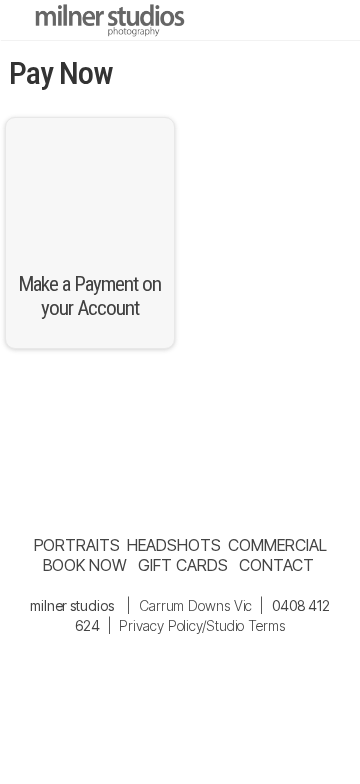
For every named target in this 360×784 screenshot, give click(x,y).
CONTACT (276, 565)
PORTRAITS (77, 545)
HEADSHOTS (173, 545)
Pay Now (61, 73)
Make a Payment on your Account (89, 296)
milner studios (72, 605)
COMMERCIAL (277, 545)
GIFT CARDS (182, 565)
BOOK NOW (85, 565)
